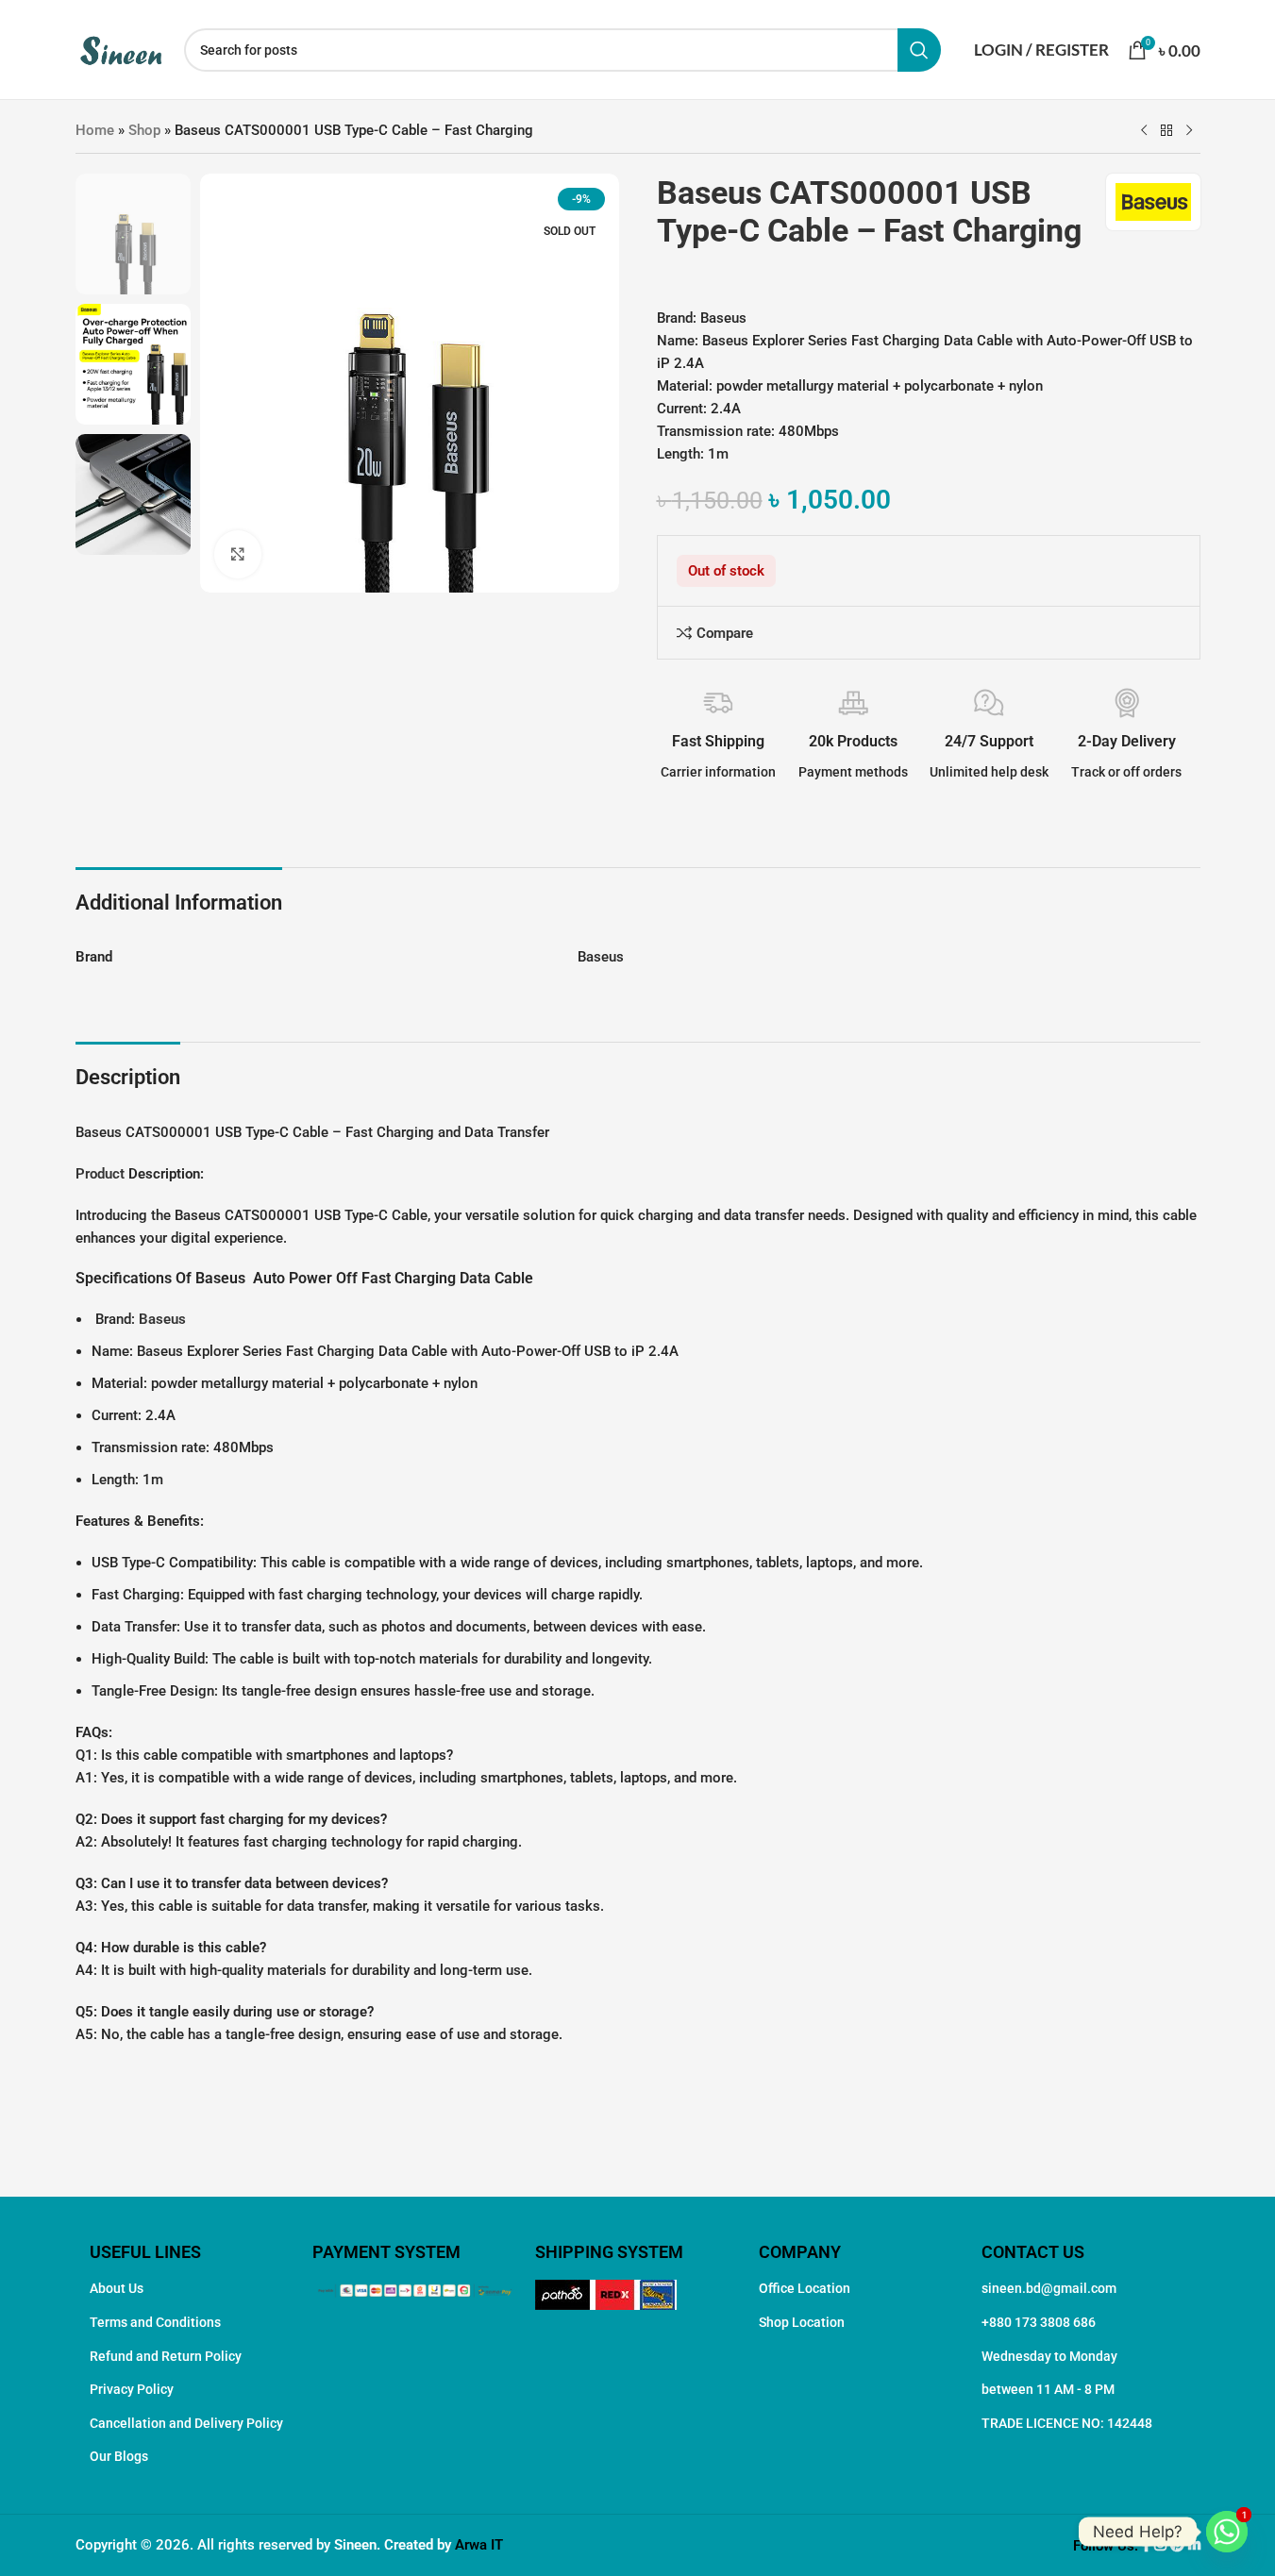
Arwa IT (479, 2545)
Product (100, 1174)
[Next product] (1189, 131)
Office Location (805, 2288)
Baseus (162, 1319)
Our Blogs (119, 2456)
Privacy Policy (132, 2389)
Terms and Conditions (155, 2322)
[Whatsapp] (1227, 2532)
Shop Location (802, 2322)
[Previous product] (1144, 131)
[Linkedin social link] (1194, 2546)
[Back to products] (1166, 131)
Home (95, 130)
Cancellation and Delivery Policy (186, 2423)
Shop (144, 130)
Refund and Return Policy (166, 2356)
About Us (117, 2288)
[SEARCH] (919, 50)
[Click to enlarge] (238, 554)
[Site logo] (120, 48)
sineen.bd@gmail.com (1049, 2288)
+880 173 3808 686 (1039, 2322)
